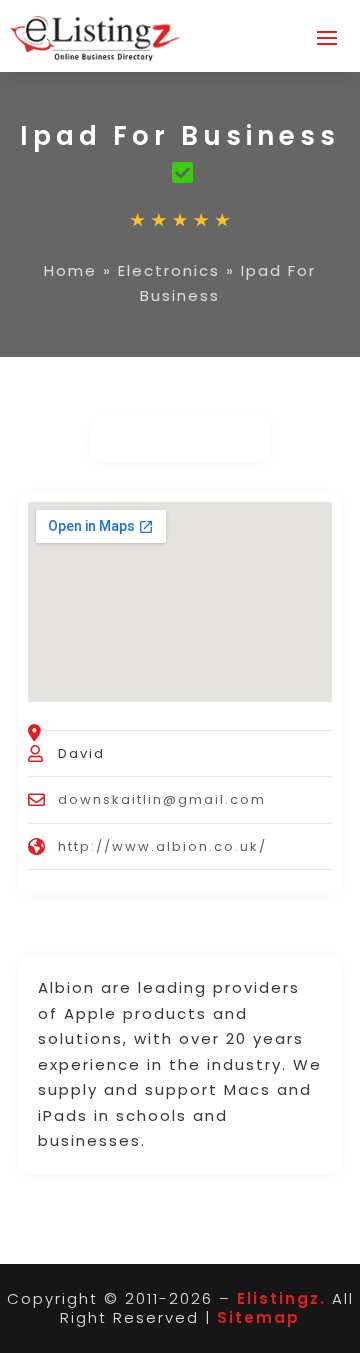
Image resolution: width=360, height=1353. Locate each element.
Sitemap (258, 1317)
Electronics (169, 270)
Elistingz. (281, 1298)
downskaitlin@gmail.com (162, 799)
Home (70, 270)
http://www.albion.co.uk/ (162, 846)
